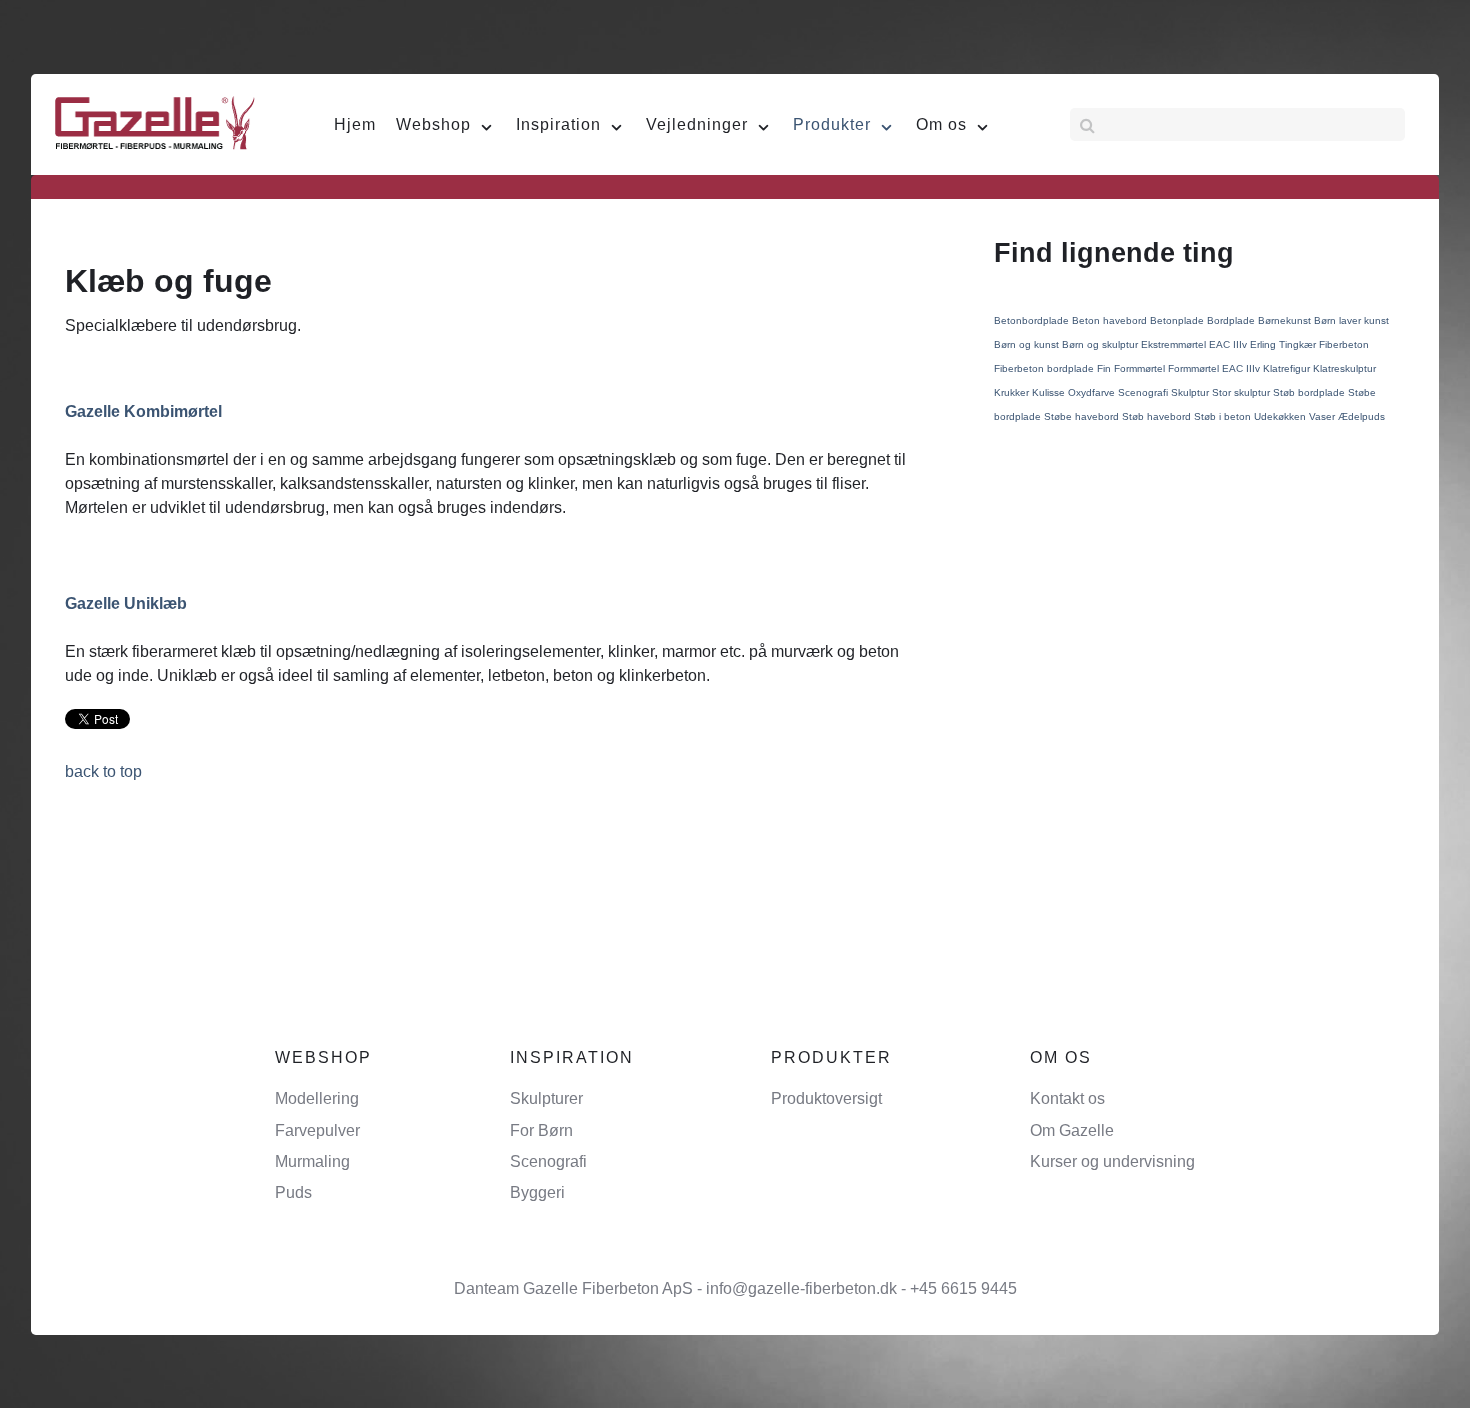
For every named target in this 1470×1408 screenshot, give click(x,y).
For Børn (541, 1130)
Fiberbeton (1344, 344)
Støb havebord (1158, 416)
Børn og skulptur (1101, 344)
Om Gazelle (1072, 1130)
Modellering (317, 1098)
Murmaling (312, 1161)
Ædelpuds (1361, 416)
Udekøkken (1281, 416)
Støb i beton (1224, 416)
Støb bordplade (1310, 392)
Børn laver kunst (1351, 320)
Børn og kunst (1028, 344)
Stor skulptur (1242, 392)
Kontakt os (1067, 1098)
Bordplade (1232, 320)
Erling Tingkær (1284, 344)
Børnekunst (1286, 320)
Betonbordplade (1033, 320)
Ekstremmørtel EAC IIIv (1195, 344)
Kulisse (1050, 392)
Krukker (1013, 392)
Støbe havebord (1083, 416)
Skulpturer (546, 1098)
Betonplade (1178, 320)
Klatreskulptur (1344, 368)
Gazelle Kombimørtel (143, 411)
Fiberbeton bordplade (1045, 368)
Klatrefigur (1288, 368)
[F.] (155, 121)
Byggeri (537, 1192)
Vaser (1323, 416)
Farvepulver (317, 1130)
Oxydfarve (1093, 392)
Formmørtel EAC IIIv (1215, 368)
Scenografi (1144, 392)
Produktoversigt (826, 1098)
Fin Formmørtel (1132, 368)
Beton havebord (1111, 320)
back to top (103, 771)
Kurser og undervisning (1112, 1161)
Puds (293, 1192)
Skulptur (1191, 392)
